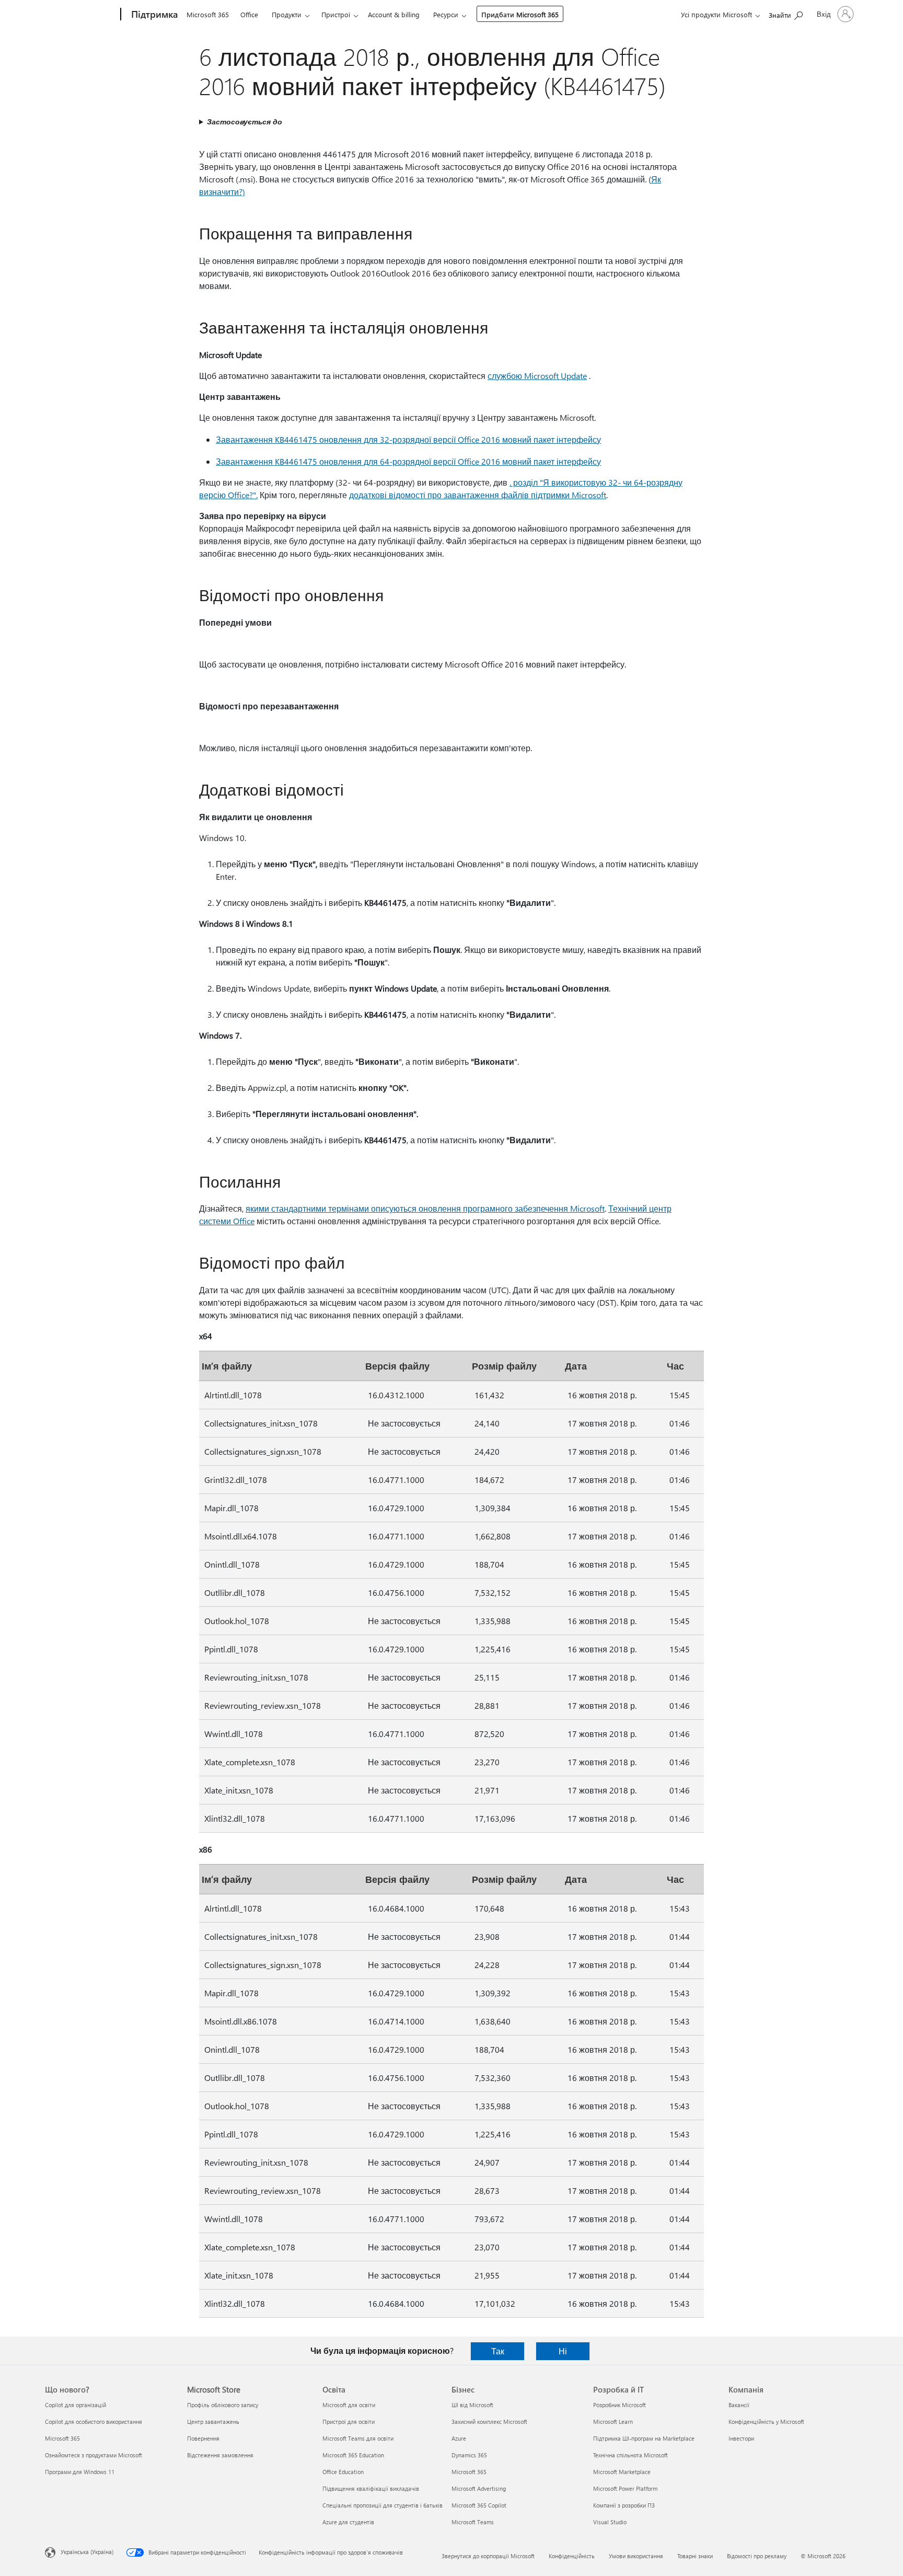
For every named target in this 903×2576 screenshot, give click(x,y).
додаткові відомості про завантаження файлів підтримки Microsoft (478, 495)
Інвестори (741, 2438)
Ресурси (446, 14)
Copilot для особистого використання (94, 2422)
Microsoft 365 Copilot (479, 2505)
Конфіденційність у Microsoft (766, 2422)
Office (249, 14)
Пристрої (336, 14)
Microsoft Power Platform (625, 2488)
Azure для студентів (348, 2522)
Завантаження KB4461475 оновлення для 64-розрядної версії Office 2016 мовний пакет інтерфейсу (408, 461)
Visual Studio (610, 2522)
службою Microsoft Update (537, 376)
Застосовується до (245, 122)
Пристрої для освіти (349, 2422)
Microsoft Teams (473, 2522)
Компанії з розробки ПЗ (624, 2505)
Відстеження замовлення (220, 2455)
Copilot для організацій (76, 2405)
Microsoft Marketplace (622, 2472)
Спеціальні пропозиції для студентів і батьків (383, 2505)
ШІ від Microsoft (472, 2405)
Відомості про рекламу (757, 2556)
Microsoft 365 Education (353, 2455)
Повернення (203, 2438)
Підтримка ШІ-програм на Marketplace (644, 2438)
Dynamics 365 (469, 2455)
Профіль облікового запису (223, 2405)
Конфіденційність (572, 2556)
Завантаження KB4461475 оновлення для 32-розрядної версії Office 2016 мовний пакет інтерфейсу (408, 439)
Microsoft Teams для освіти (358, 2438)
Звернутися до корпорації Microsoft (488, 2556)
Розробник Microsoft (620, 2405)
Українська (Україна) (87, 2552)
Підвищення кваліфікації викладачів (371, 2488)
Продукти (287, 14)
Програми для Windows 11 (80, 2472)
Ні (563, 2351)
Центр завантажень (213, 2422)
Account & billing (394, 14)
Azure (459, 2438)
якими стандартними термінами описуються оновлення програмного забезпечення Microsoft (425, 1208)
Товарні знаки (695, 2556)
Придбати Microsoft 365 (520, 14)
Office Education (343, 2472)
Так (498, 2351)
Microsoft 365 (208, 14)
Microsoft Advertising (479, 2488)
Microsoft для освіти (349, 2405)
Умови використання (636, 2556)
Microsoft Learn (613, 2422)
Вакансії (739, 2405)
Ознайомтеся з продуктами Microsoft (94, 2455)
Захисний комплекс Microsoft (489, 2422)
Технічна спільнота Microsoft (630, 2455)
